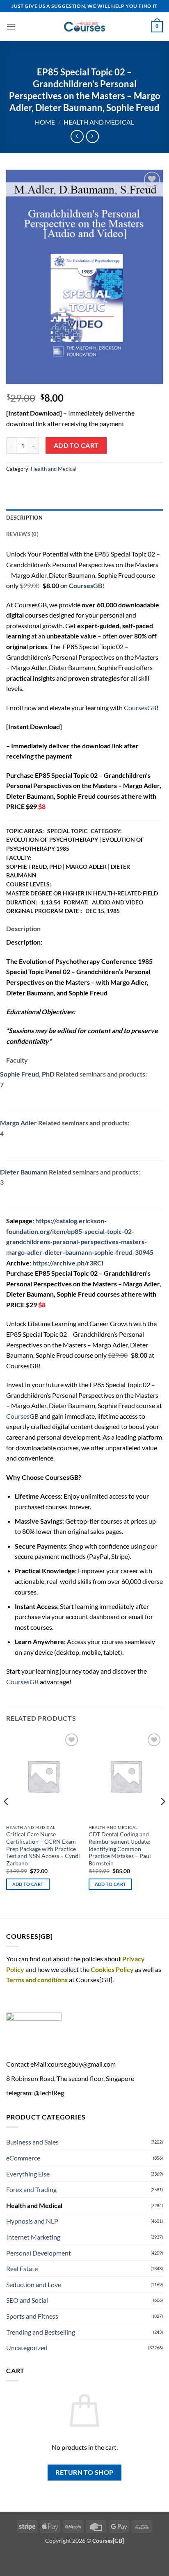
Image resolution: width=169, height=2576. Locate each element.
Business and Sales (32, 2142)
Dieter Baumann (24, 1172)
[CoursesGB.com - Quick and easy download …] (84, 27)
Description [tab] (24, 518)
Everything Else (28, 2174)
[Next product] (77, 136)
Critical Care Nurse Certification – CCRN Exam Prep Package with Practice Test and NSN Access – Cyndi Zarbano (43, 1849)
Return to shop (84, 2472)
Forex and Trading (31, 2189)
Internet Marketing (33, 2237)
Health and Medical (99, 122)
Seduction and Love (34, 2284)
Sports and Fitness (32, 2316)
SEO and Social (27, 2300)
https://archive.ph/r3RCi (68, 1263)
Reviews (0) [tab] (22, 534)
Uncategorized (27, 2348)
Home (45, 122)
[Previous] (7, 1818)
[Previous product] (92, 136)
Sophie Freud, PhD (27, 1074)
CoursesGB (140, 708)
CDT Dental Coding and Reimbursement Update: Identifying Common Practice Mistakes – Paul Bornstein (120, 1849)
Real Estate (22, 2268)
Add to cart (76, 445)
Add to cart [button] (28, 1884)
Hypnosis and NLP (32, 2221)
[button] (11, 26)
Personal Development (39, 2253)
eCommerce (23, 2158)
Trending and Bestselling (41, 2332)
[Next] (162, 1818)
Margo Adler (18, 1123)
